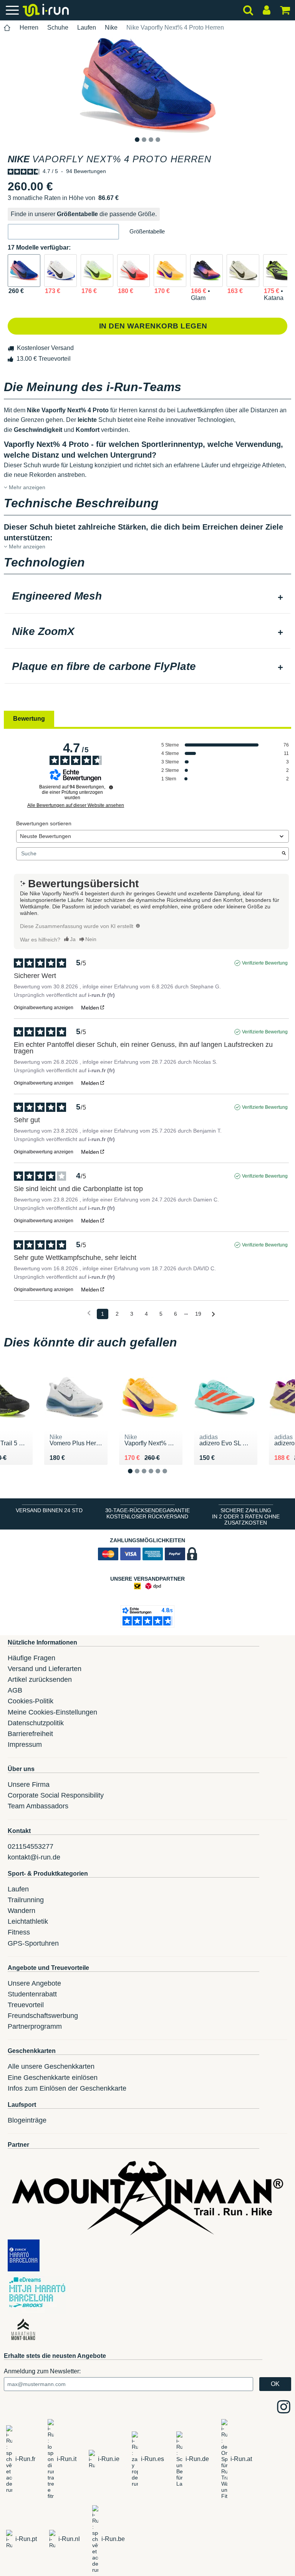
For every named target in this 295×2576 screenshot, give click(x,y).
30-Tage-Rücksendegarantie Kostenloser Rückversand (147, 1513)
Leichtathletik (28, 1921)
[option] (147, 85)
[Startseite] (7, 28)
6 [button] (171, 1477)
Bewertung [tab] (29, 719)
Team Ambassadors (38, 1806)
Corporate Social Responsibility (56, 1795)
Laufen (87, 27)
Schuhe (58, 27)
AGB (15, 1690)
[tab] (147, 597)
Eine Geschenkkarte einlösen (53, 2078)
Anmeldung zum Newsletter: (42, 2371)
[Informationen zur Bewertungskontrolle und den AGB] (111, 787)
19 (198, 1314)
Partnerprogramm (35, 2026)
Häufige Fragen (31, 1658)
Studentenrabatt (32, 1994)
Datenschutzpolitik (36, 1723)
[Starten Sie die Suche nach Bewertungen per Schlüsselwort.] (284, 854)
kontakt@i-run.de (34, 1857)
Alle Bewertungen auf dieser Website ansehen (76, 805)
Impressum (25, 1745)
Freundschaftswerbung (43, 2016)
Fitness (19, 1932)
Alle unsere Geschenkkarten (51, 2066)
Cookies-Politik (31, 1701)
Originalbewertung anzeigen (44, 1008)
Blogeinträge (27, 2120)
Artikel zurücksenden (40, 1680)
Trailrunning (26, 1900)
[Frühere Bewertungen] (89, 1313)
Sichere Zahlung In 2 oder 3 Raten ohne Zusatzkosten (246, 1516)
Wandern (22, 1911)
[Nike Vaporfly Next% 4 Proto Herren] (24, 271)
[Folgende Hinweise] (213, 1314)
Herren (29, 27)
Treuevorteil (26, 2005)
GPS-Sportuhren (33, 1943)
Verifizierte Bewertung (265, 963)
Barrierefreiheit (30, 1734)
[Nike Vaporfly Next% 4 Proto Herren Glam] (206, 271)
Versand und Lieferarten (45, 1669)
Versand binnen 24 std (49, 1510)
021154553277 (31, 1846)
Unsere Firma (29, 1785)
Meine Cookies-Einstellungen (52, 1712)
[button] (63, 232)
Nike (111, 27)
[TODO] (138, 926)
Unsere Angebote (34, 1983)
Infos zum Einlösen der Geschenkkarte (67, 2088)
